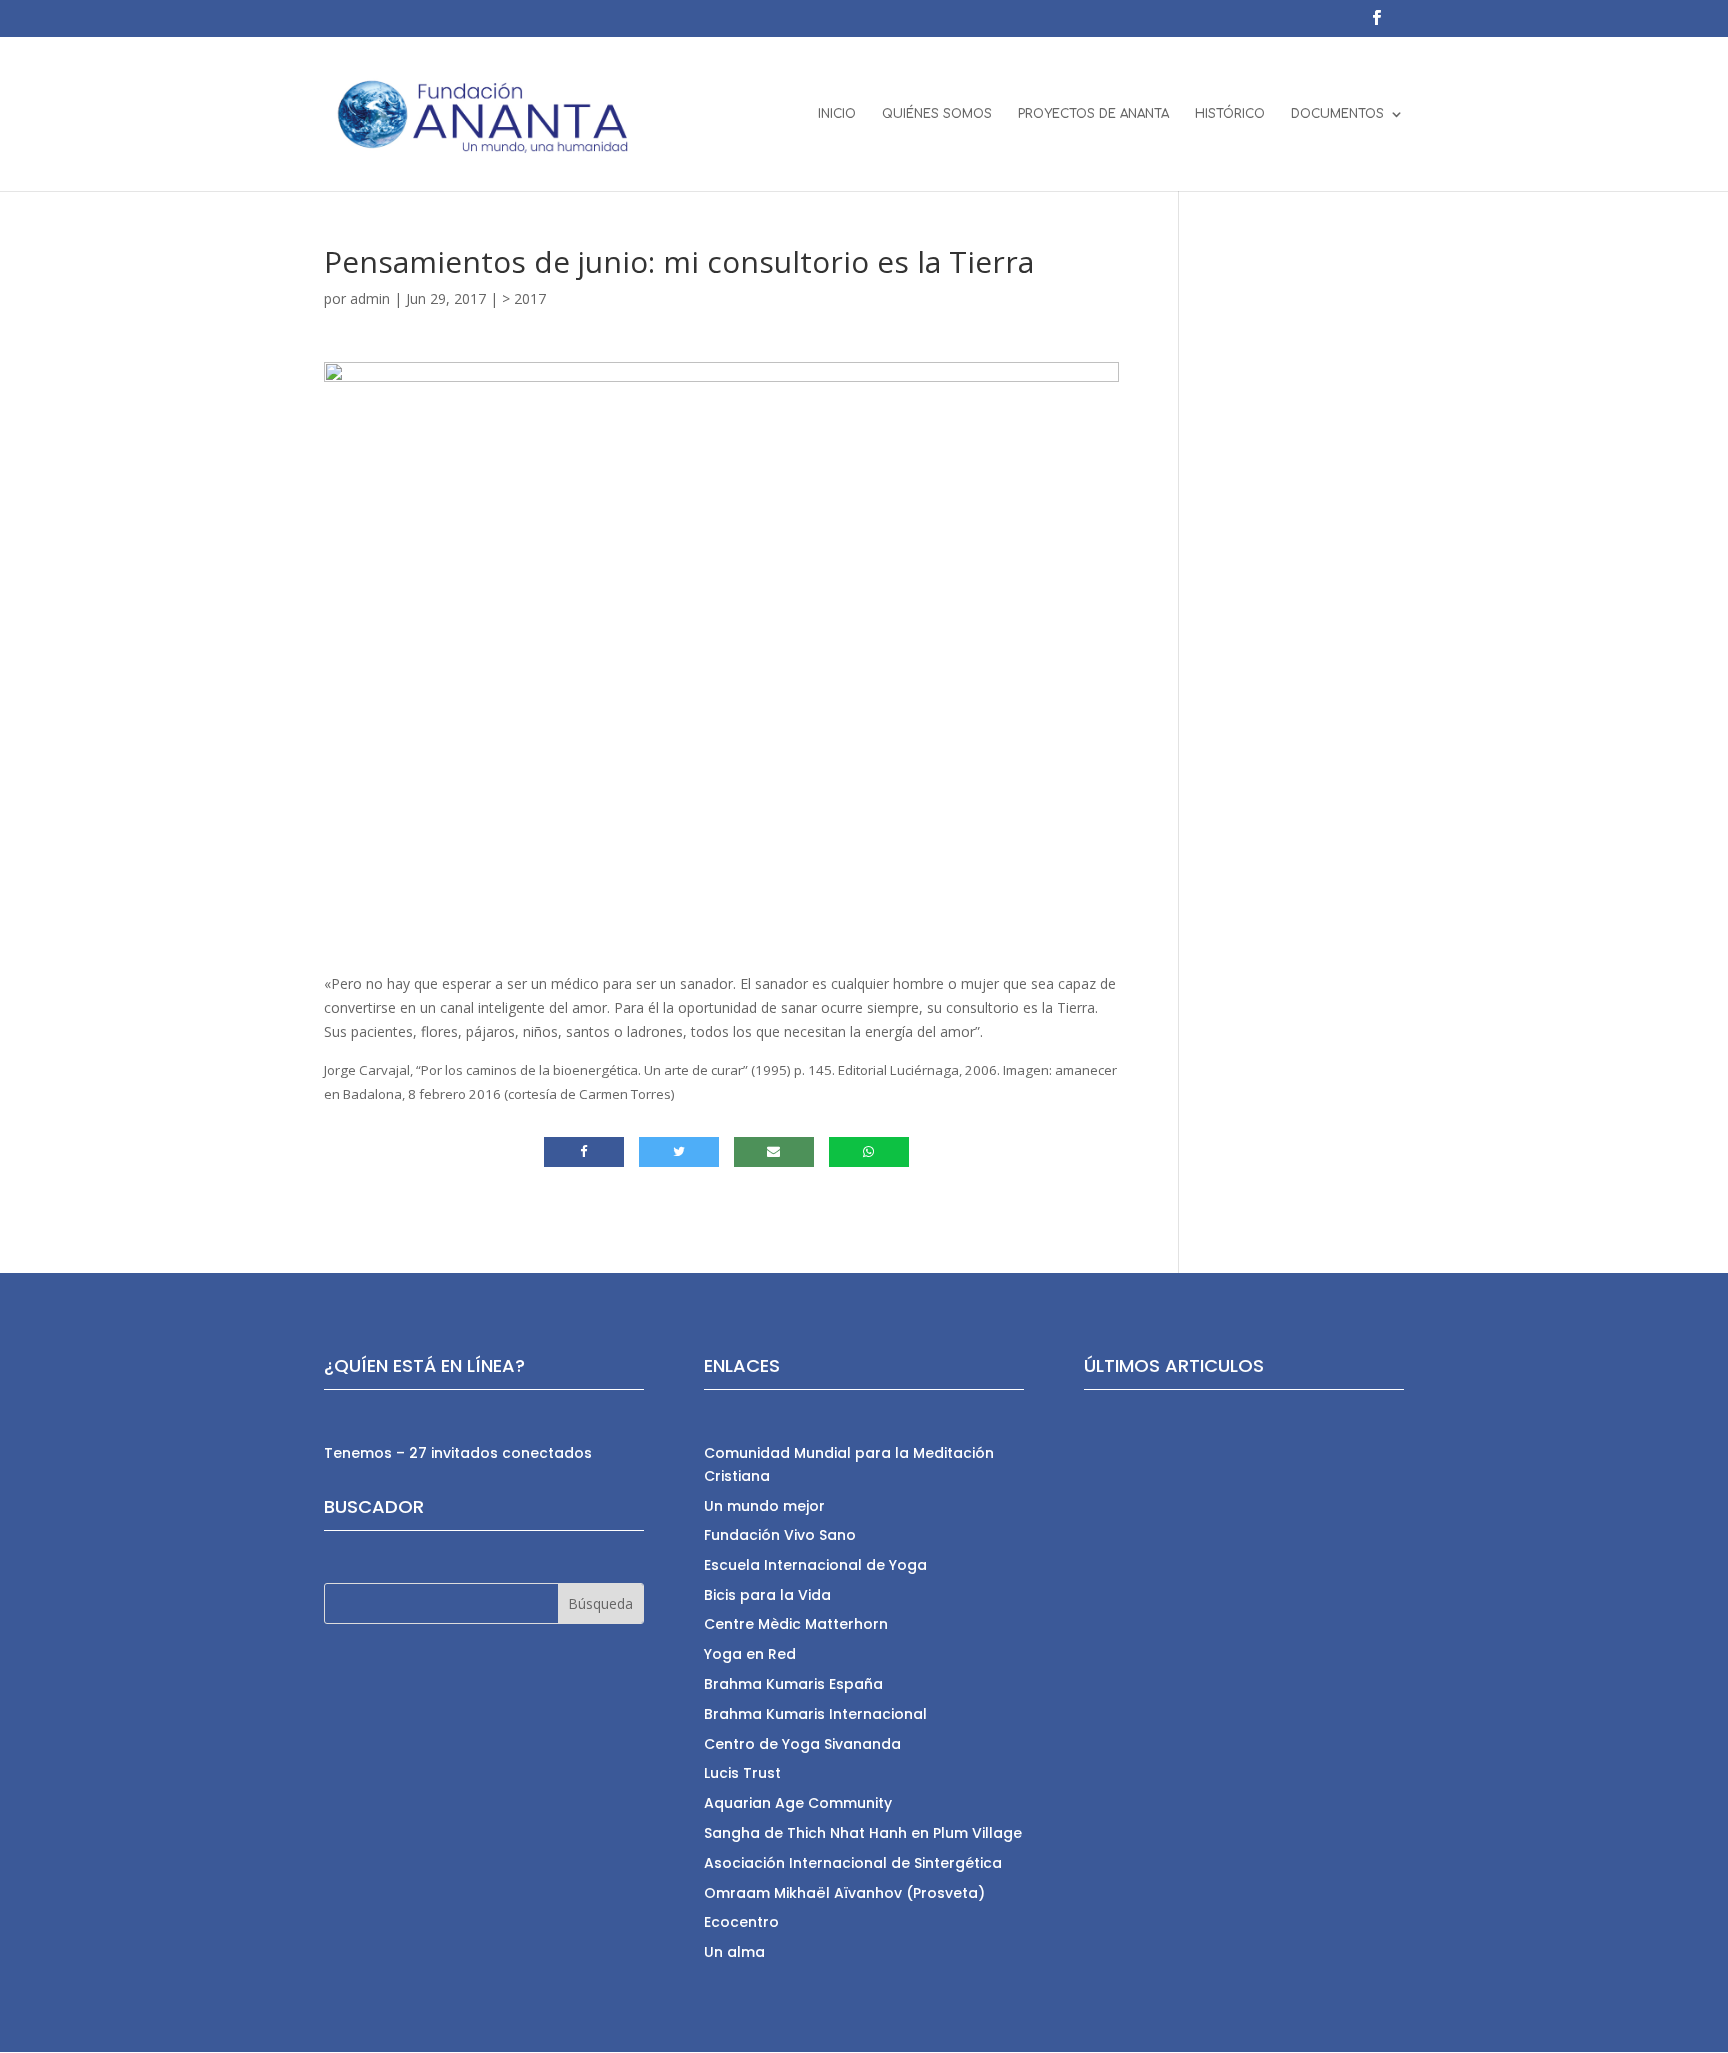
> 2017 (524, 298)
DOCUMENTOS (1337, 114)
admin (370, 298)
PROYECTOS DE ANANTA (1093, 114)
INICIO (837, 114)
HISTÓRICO (1230, 114)
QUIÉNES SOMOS (937, 114)
